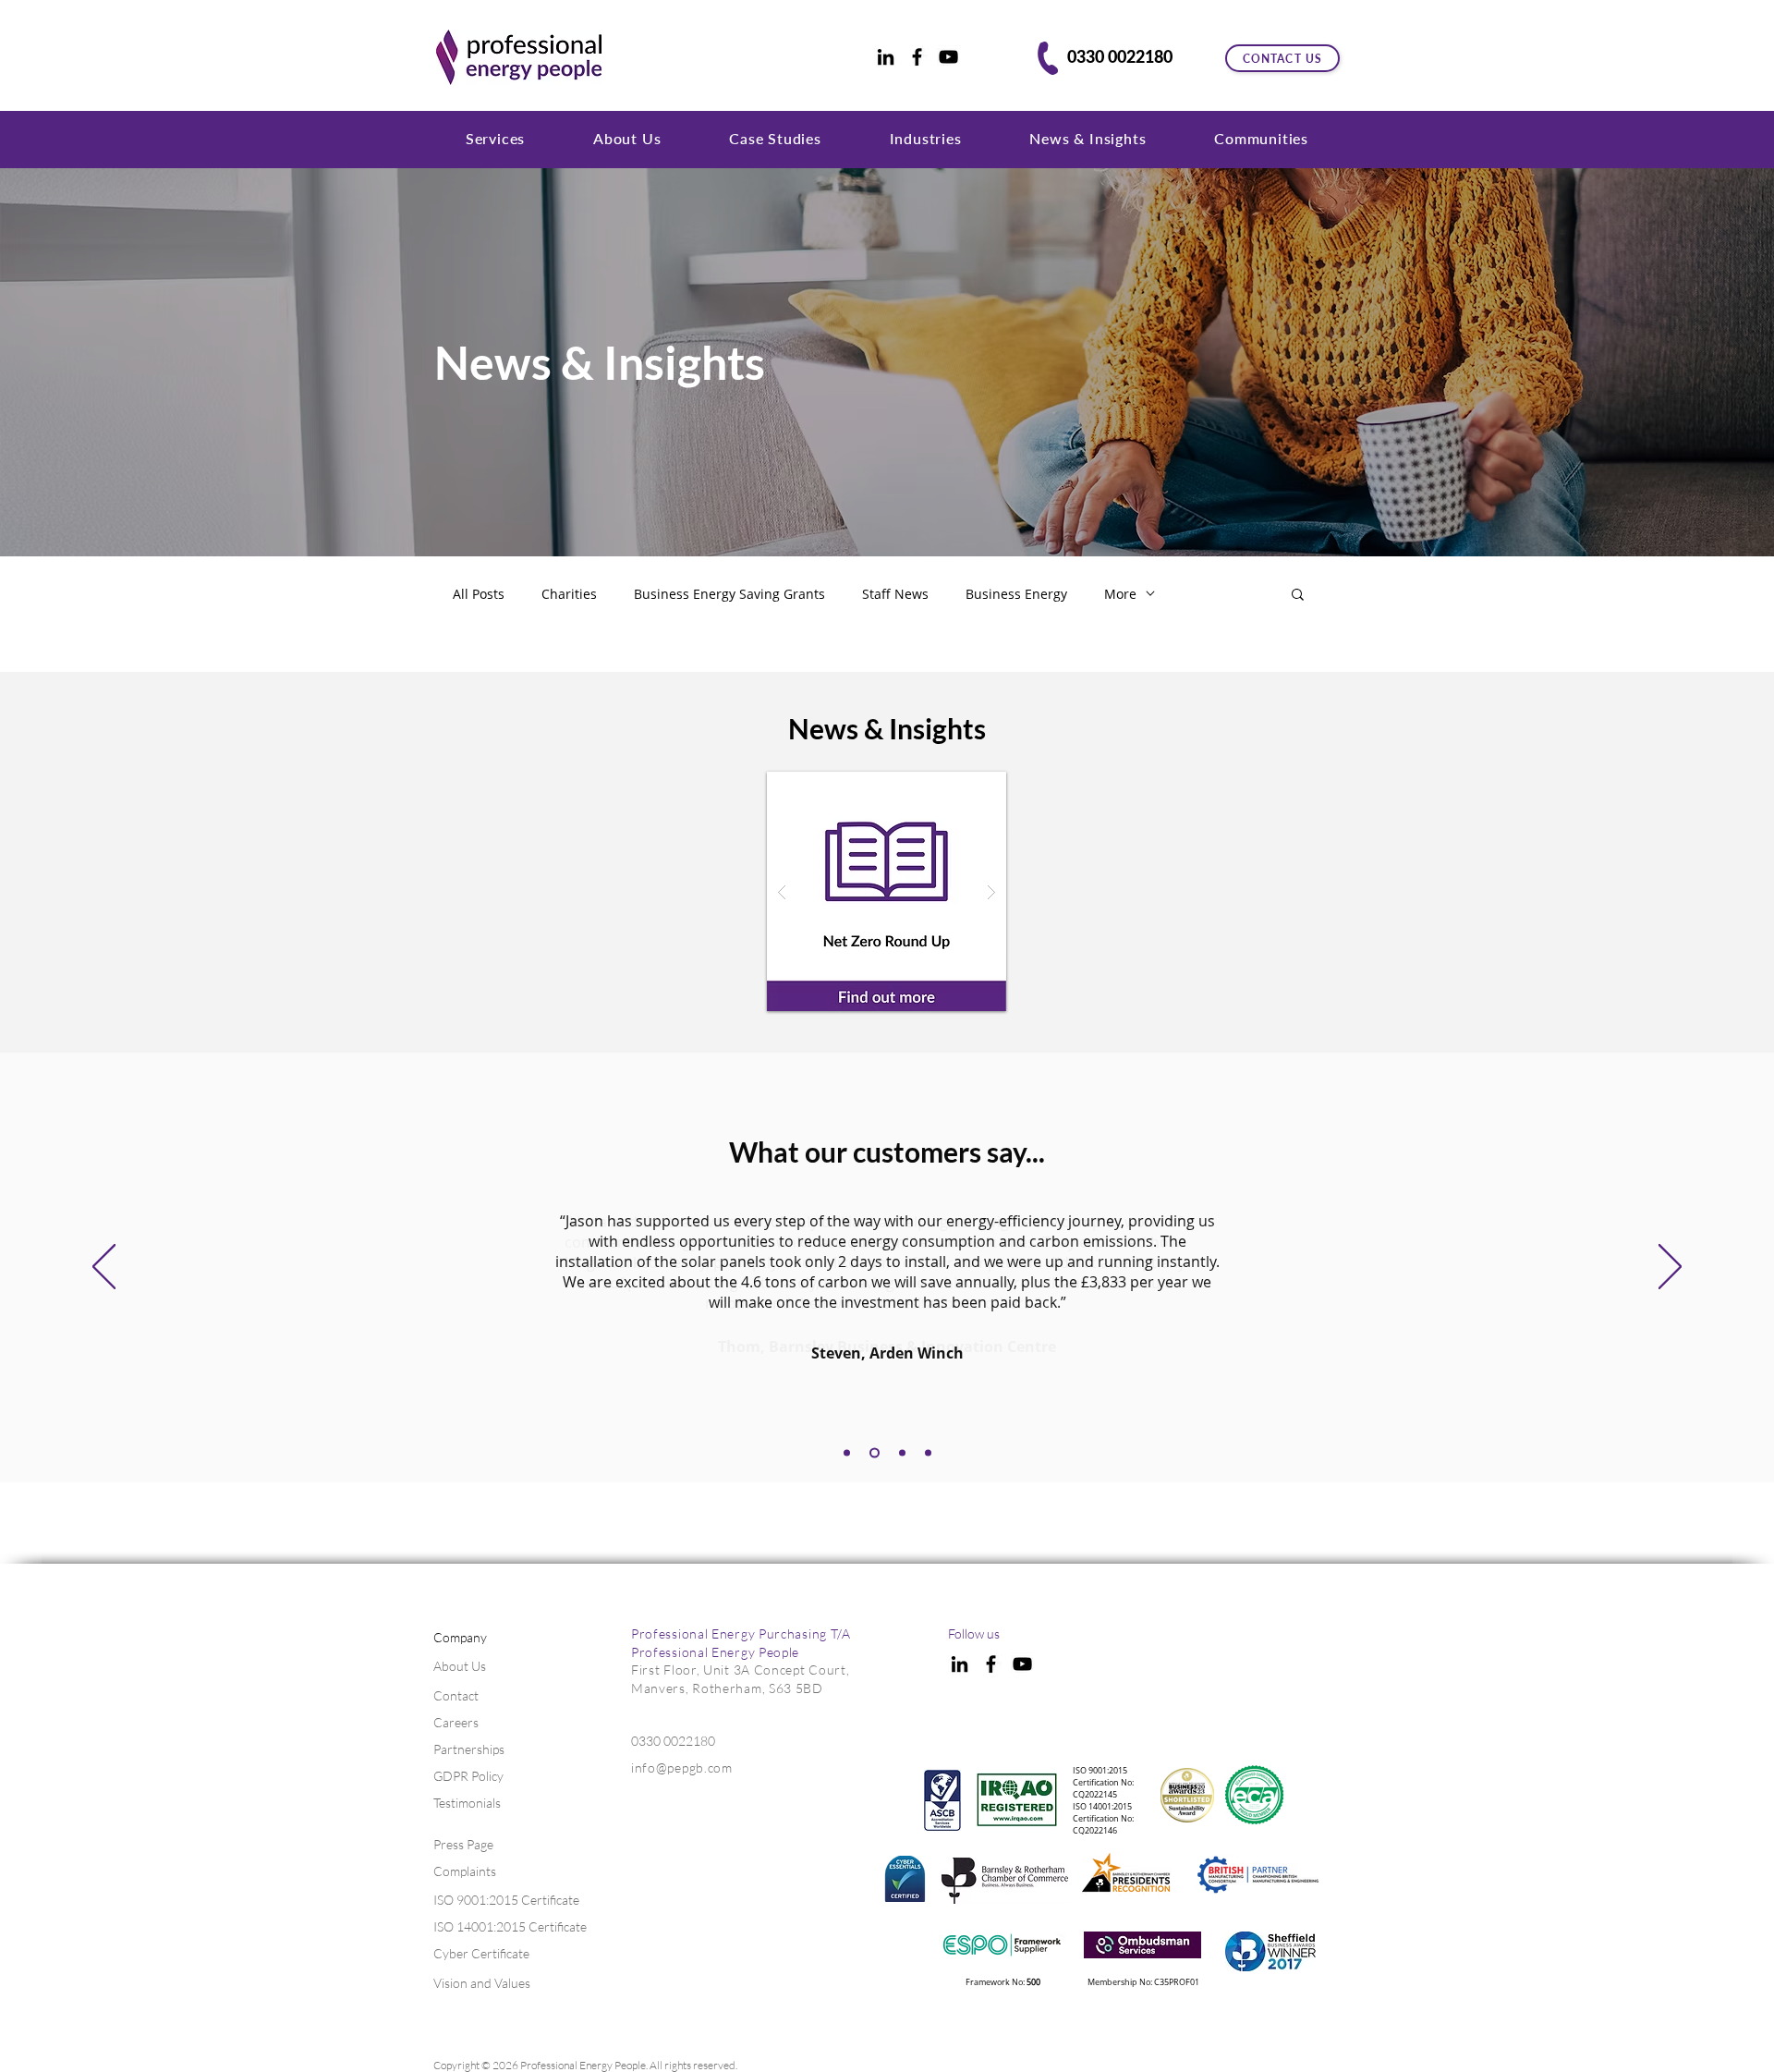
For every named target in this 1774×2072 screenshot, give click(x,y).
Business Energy (1016, 594)
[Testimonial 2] (847, 1453)
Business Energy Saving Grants (729, 594)
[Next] (1670, 1268)
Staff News (895, 594)
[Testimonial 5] (928, 1453)
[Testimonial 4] (902, 1453)
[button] (495, 138)
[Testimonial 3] (875, 1453)
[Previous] (104, 1268)
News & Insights (600, 362)
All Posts (479, 594)
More (1120, 594)
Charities (569, 594)
